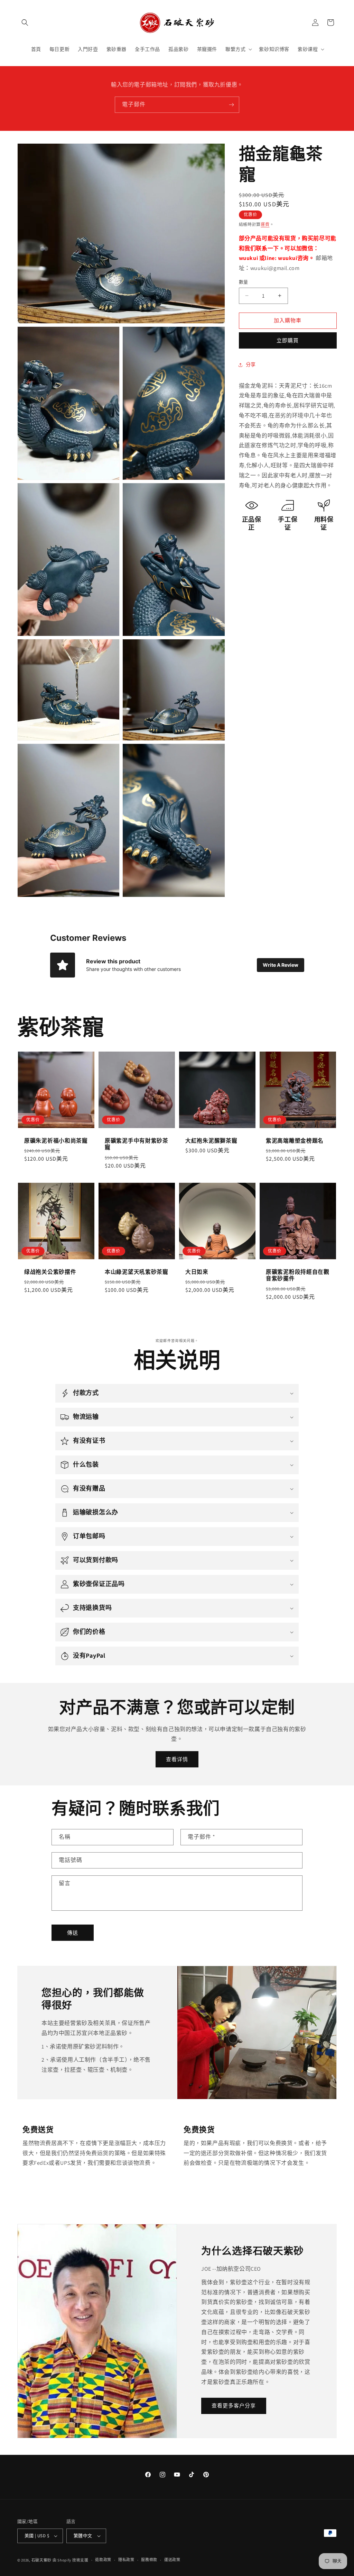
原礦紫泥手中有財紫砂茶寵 (137, 1144)
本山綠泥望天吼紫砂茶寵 (137, 1272)
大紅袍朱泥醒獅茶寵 (211, 1141)
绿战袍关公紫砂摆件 (50, 1272)
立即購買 (288, 340)
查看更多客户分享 (234, 2406)
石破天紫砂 (42, 2560)
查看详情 (177, 1759)
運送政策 (172, 2560)
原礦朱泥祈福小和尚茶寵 (56, 1141)
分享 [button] (251, 364)
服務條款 (149, 2560)
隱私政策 (126, 2560)
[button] (25, 22)
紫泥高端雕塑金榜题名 (295, 1141)
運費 (265, 224)
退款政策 (103, 2560)
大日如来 (197, 1272)
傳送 (73, 1933)
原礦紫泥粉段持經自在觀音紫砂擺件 (298, 1275)
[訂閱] (231, 105)
